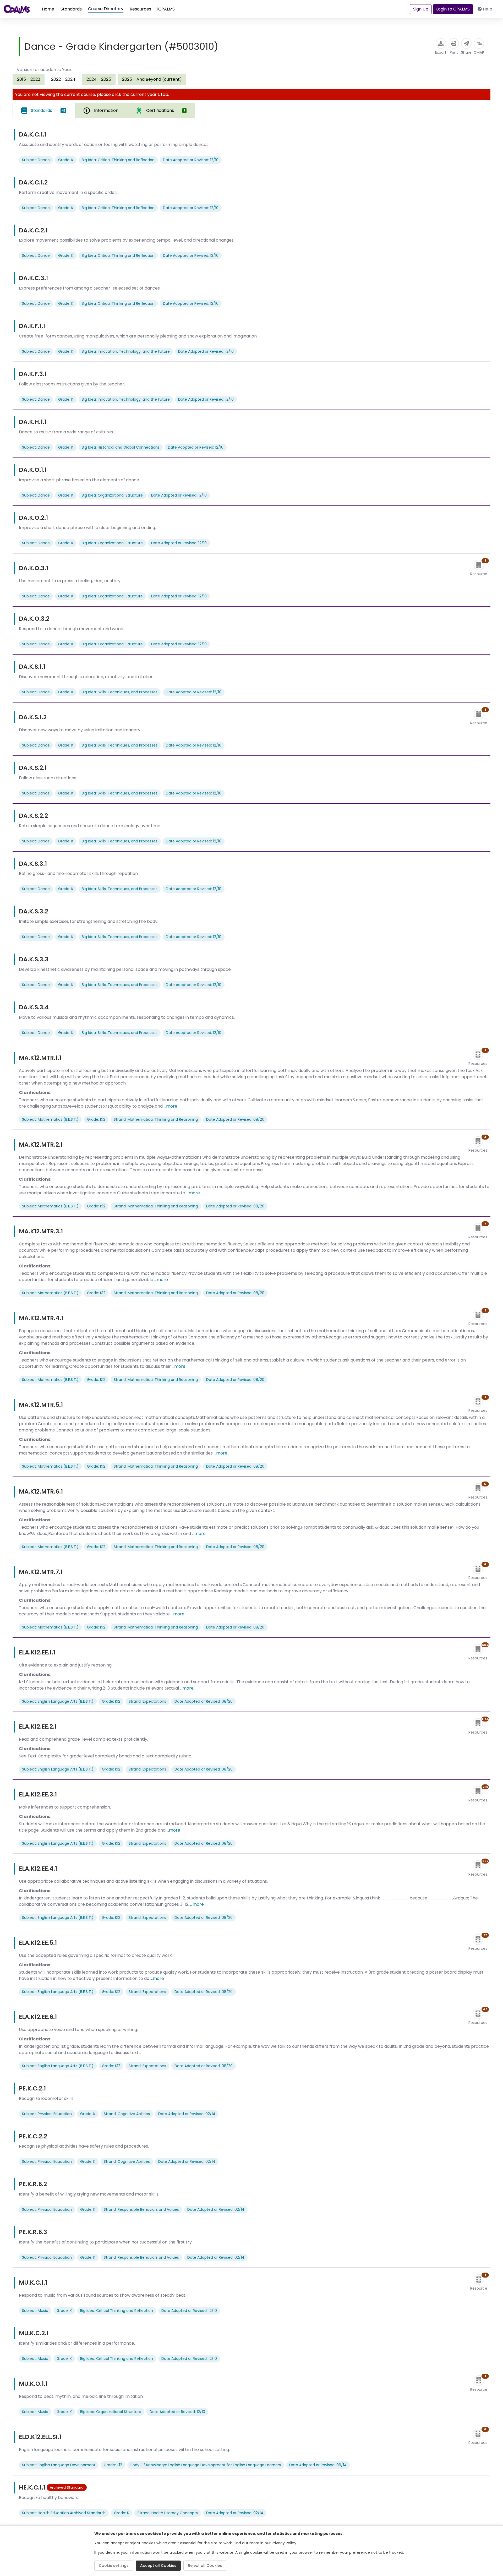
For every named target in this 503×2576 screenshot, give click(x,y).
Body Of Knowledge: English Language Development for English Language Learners (206, 2465)
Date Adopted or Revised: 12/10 (191, 160)
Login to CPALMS (453, 9)
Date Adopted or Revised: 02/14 (187, 2114)
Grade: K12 (96, 1119)
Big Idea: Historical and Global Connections (121, 447)
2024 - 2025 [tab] (99, 79)
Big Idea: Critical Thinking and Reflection (118, 160)
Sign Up (421, 9)
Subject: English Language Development (59, 2465)
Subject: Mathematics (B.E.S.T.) (50, 1119)
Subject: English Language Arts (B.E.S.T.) (58, 1701)
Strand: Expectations (147, 1701)
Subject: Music (35, 2311)
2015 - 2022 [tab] (29, 79)
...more (171, 1106)
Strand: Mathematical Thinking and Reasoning (156, 1119)
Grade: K (66, 160)
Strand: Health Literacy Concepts (168, 2513)
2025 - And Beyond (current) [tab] (152, 79)
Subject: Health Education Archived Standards (64, 2513)
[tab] (44, 111)
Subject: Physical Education (47, 2114)
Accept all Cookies (158, 2566)
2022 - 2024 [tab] (63, 79)
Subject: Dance (36, 160)
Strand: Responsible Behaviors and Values (141, 2209)
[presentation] (29, 79)
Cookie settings (114, 2566)
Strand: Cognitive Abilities (127, 2114)
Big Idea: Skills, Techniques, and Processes (120, 692)
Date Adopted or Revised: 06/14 (318, 2465)
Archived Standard (67, 2487)
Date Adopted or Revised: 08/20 (235, 1119)
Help (488, 9)
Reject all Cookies (205, 2566)
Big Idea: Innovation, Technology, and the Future (126, 351)
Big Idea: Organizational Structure (112, 495)
